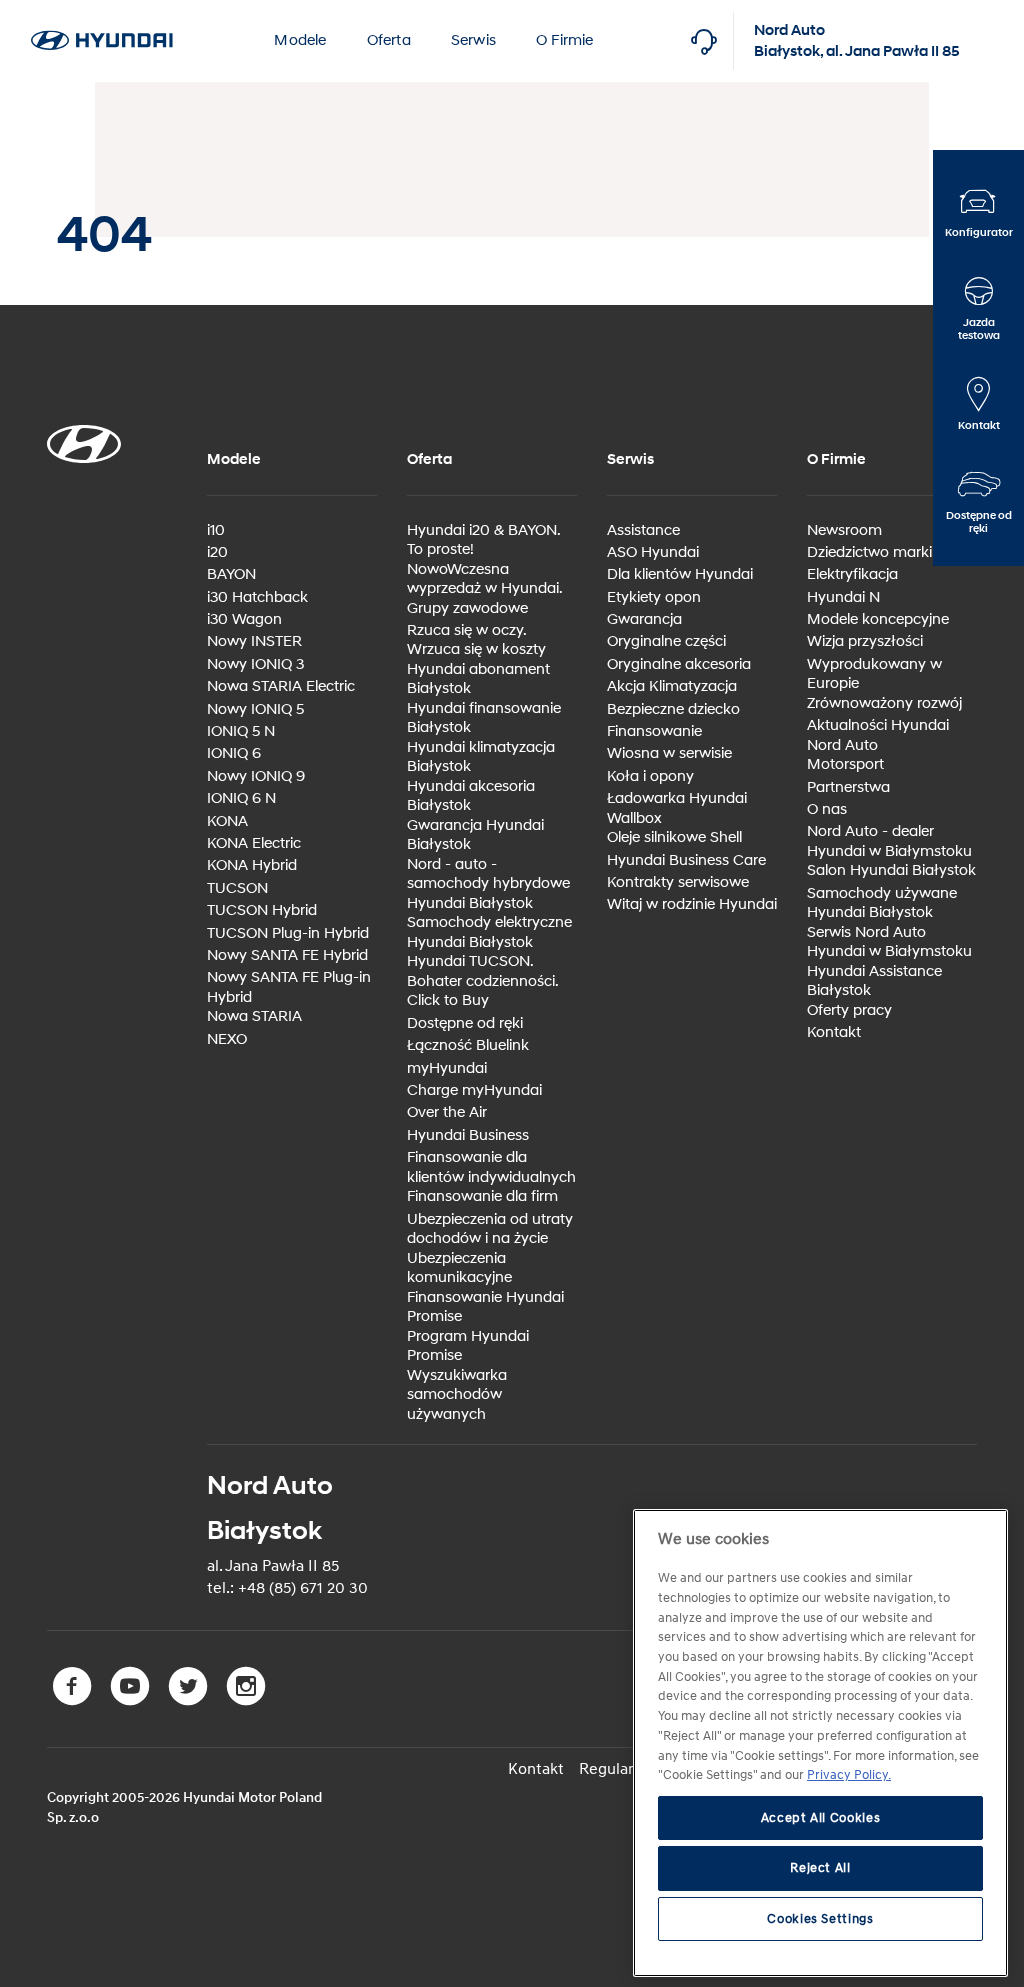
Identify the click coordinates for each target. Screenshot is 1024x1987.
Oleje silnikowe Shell (674, 837)
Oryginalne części (666, 641)
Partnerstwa (848, 787)
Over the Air (447, 1112)
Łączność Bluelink (468, 1045)
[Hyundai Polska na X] (192, 1701)
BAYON (231, 574)
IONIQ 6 (234, 753)
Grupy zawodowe (467, 608)
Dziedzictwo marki (869, 552)
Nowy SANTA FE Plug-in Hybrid (289, 987)
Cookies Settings (820, 1919)
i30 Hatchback (257, 597)
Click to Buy (448, 1000)
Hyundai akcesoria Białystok (471, 796)
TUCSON (237, 888)
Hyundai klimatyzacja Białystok (481, 757)
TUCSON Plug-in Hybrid (288, 933)
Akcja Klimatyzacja (672, 686)
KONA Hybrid (252, 865)
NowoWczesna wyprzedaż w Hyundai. (485, 579)
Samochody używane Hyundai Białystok (882, 903)
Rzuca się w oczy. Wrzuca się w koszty (476, 640)
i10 (216, 530)
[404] (101, 11)
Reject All (820, 1868)
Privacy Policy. (849, 1775)
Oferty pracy (849, 1010)
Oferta (389, 40)
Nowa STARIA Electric (281, 686)
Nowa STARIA (254, 1016)
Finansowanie (654, 731)
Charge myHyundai (474, 1090)
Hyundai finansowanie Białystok (484, 718)
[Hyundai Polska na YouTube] (134, 1701)
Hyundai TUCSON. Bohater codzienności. (483, 971)
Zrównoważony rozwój (884, 703)
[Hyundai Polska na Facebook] (76, 1701)
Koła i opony (650, 776)
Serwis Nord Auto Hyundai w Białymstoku (889, 942)
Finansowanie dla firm (482, 1196)
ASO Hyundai (653, 552)
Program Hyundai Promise (468, 1346)
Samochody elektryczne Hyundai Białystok (489, 932)
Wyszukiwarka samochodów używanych (457, 1395)
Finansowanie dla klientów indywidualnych (491, 1167)
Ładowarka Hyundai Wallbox (677, 808)
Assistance (643, 530)
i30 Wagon (244, 619)
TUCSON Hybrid (262, 910)
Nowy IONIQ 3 (255, 664)
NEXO (227, 1039)
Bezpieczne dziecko (673, 709)
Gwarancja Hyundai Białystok (475, 835)
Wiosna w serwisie (669, 753)
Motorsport (845, 764)
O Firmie (565, 40)
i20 (217, 552)
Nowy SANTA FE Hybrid (287, 955)
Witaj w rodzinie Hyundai (692, 904)
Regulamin (617, 1769)
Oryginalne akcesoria (679, 664)
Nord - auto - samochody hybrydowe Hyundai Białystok (488, 884)
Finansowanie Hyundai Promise (485, 1307)
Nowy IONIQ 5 (255, 709)
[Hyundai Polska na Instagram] (248, 1701)
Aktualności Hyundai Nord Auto (878, 735)
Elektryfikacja (852, 574)
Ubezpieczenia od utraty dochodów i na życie (490, 1229)
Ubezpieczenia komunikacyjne (459, 1268)
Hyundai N (843, 597)
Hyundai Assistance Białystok (874, 981)
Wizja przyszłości (865, 641)
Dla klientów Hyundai (680, 574)
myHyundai (447, 1068)
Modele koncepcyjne (878, 619)
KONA (227, 821)
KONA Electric (254, 843)
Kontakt (834, 1032)
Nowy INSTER (254, 641)
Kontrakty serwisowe (678, 882)
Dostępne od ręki (465, 1023)
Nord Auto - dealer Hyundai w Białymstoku (889, 841)
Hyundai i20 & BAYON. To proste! (483, 540)
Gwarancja (644, 619)
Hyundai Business (468, 1135)
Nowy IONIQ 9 (256, 776)
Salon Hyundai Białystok (891, 870)
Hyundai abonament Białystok (478, 679)
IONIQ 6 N (241, 798)
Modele (300, 40)
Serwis (473, 40)
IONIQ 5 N (241, 731)
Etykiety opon (654, 597)
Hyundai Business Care (686, 860)
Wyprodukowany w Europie (874, 674)
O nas (827, 809)
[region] (820, 1743)
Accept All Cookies (821, 1818)
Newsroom (844, 530)
